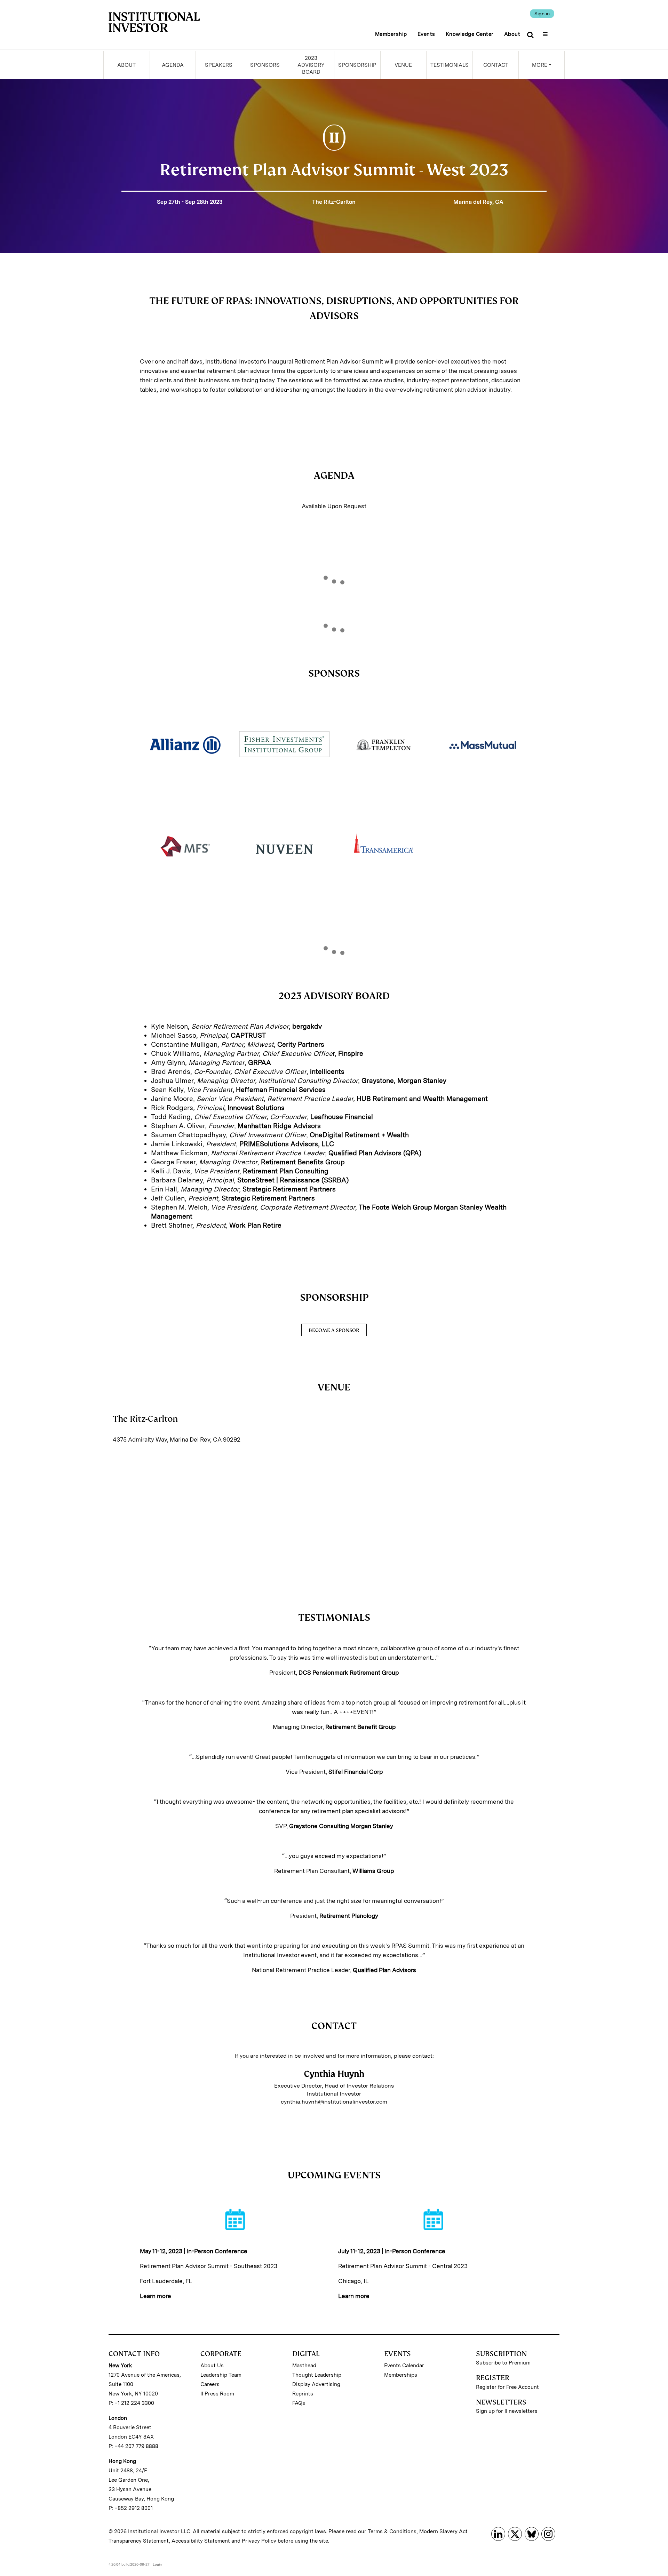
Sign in (542, 14)
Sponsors (265, 65)
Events (426, 34)
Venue (403, 65)
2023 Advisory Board (311, 65)
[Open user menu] (546, 32)
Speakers (219, 65)
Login (157, 2564)
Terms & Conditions (392, 2531)
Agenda (173, 65)
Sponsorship (357, 65)
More (540, 65)
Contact (496, 65)
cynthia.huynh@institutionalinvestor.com (334, 2102)
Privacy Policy (259, 2541)
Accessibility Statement (201, 2541)
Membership (391, 34)
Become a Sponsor (334, 1330)
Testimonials (450, 65)
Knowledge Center (470, 34)
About (512, 34)
